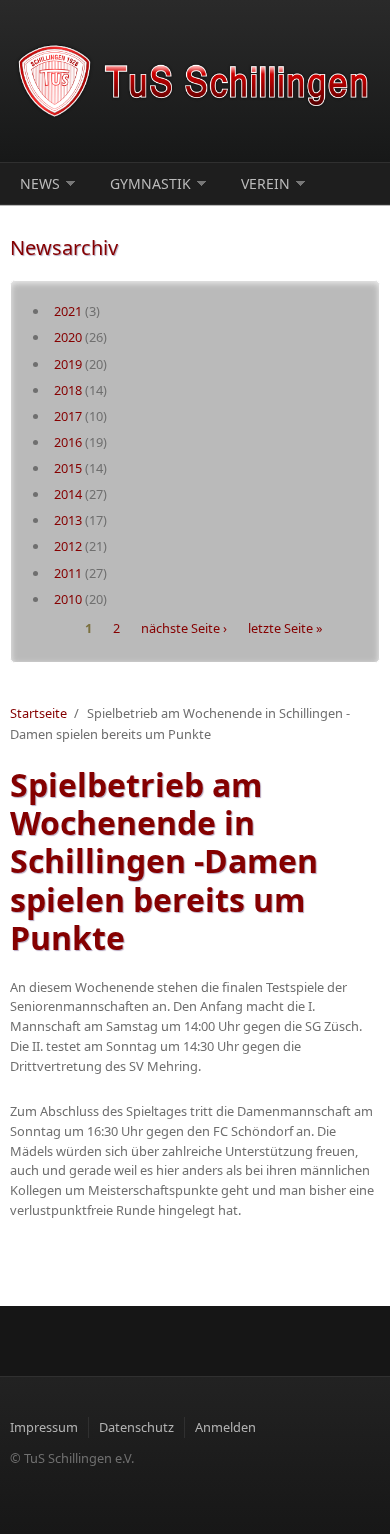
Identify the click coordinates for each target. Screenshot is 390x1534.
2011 (68, 573)
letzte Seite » (285, 628)
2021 (68, 311)
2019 (68, 364)
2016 (68, 442)
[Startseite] (195, 81)
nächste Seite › (184, 628)
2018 (68, 390)
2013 (68, 520)
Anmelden (225, 1427)
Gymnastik (150, 183)
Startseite (38, 713)
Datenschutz (136, 1427)
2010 (68, 599)
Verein (265, 183)
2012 (68, 546)
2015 (68, 468)
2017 (68, 416)
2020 (68, 337)
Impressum (44, 1427)
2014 (68, 494)
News (40, 183)
